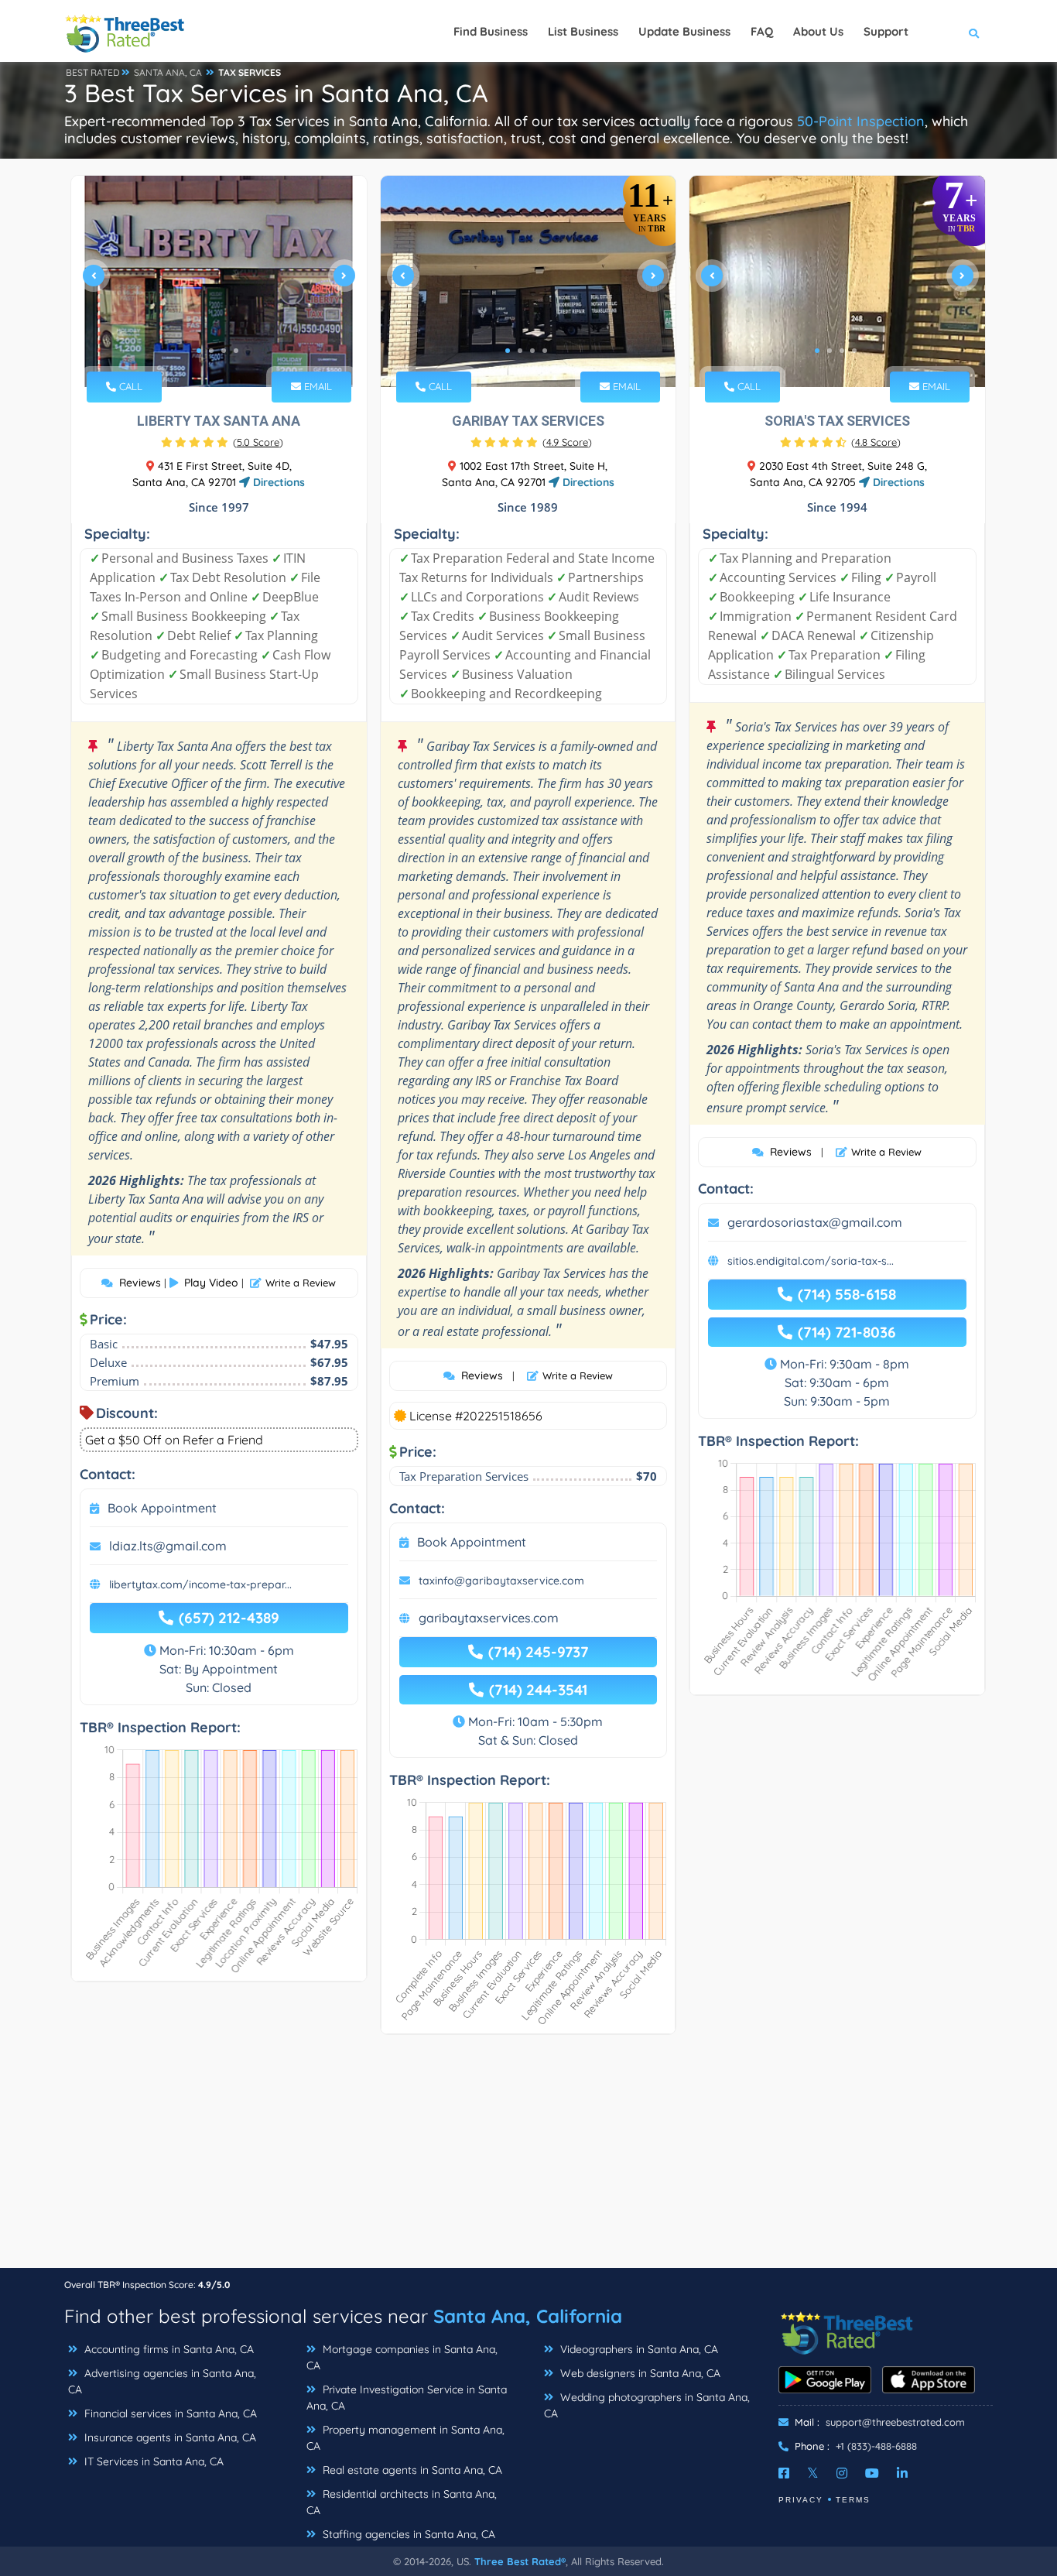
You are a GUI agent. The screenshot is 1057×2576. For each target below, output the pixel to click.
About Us (818, 31)
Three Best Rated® (520, 2561)
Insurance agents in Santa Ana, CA (169, 2437)
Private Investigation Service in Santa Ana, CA (407, 2398)
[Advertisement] (528, 2159)
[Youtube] (872, 2473)
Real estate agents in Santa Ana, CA (411, 2470)
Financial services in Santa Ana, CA (169, 2413)
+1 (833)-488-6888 (876, 2446)
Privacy (801, 2500)
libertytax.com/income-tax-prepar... (200, 1584)
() (258, 442)
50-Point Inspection (861, 121)
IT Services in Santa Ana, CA (152, 2461)
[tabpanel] (219, 281)
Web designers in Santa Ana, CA (639, 2373)
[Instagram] (842, 2473)
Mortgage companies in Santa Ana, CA (402, 2357)
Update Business (684, 31)
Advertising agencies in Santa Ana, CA (162, 2381)
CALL (129, 386)
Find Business (491, 31)
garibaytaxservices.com (489, 1618)
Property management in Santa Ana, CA (405, 2438)
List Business (583, 31)
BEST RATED (93, 72)
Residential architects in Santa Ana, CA (402, 2502)
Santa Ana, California (528, 2316)
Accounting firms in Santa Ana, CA (168, 2349)
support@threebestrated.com (895, 2422)
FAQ (762, 31)
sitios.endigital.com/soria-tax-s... (811, 1261)
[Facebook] (784, 2473)
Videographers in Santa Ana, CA (638, 2349)
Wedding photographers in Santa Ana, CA (647, 2405)
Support (886, 31)
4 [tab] (236, 351)
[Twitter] (813, 2473)
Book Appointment (162, 1508)
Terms (853, 2500)
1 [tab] (199, 351)
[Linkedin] (902, 2473)
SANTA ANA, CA (168, 72)
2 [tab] (211, 351)
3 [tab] (224, 351)
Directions (277, 482)
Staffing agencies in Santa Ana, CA (407, 2534)
